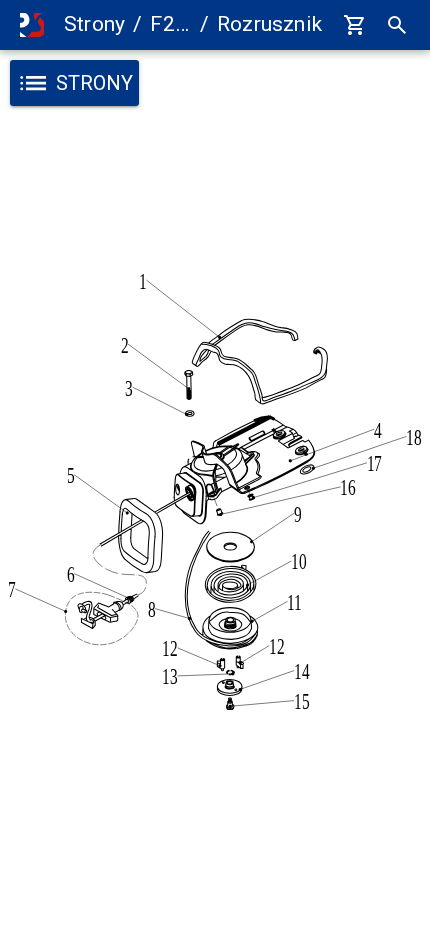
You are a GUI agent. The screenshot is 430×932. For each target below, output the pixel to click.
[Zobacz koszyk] (355, 25)
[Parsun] (32, 25)
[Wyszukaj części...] (397, 25)
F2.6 (170, 24)
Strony (94, 24)
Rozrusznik (269, 24)
